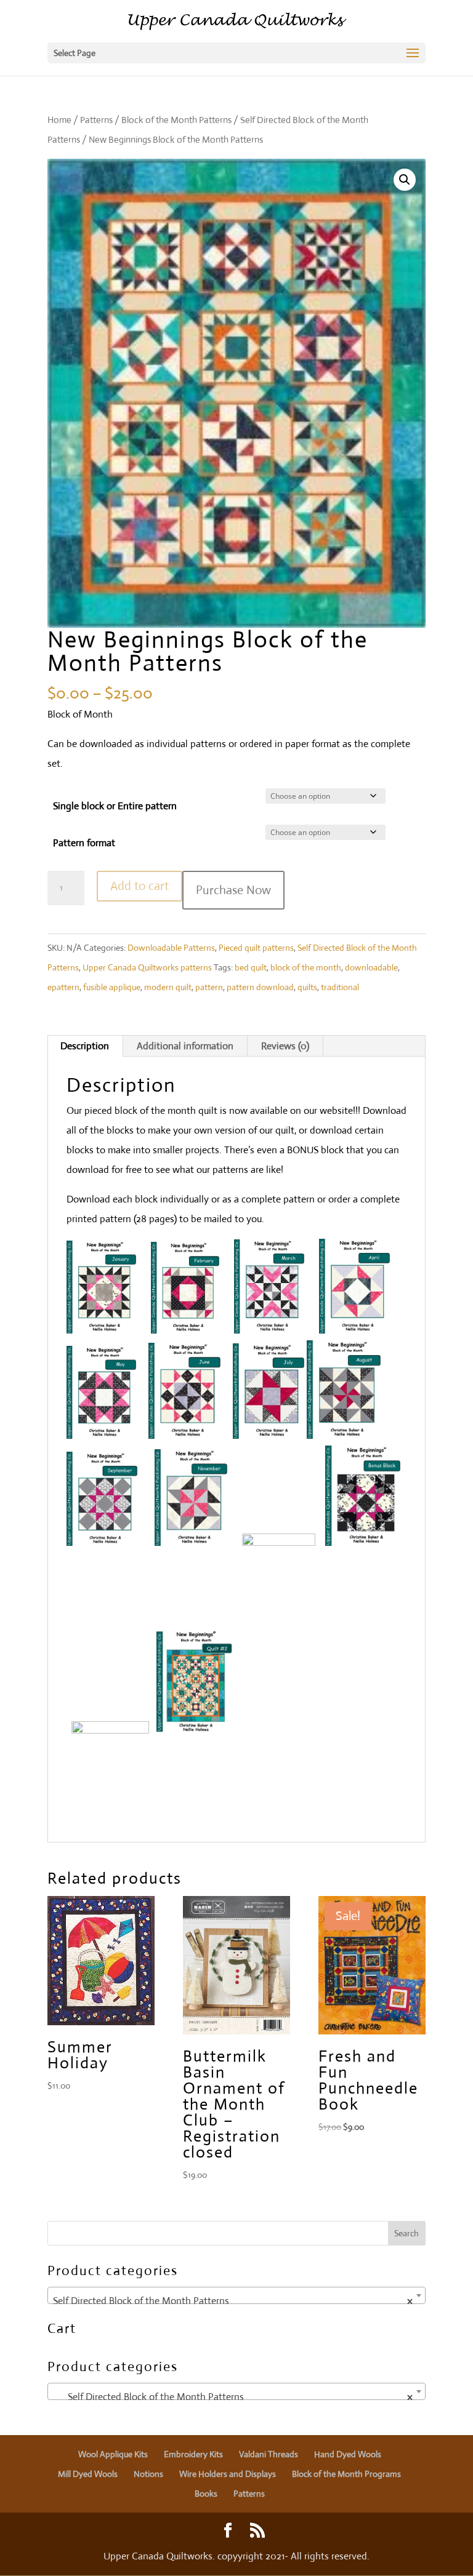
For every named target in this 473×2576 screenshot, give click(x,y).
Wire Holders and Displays (228, 2474)
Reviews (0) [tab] (285, 1046)
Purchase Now (233, 890)
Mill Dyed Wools (88, 2474)
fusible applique (112, 987)
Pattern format (84, 843)
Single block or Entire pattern (115, 806)
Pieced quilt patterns (256, 948)
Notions (148, 2474)
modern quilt (168, 987)
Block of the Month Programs (346, 2474)
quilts (307, 987)
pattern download (260, 987)
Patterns (96, 120)
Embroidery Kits (193, 2454)
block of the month (306, 967)
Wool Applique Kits (113, 2454)
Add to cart (139, 886)
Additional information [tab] (185, 1046)
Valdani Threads (269, 2454)
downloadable (371, 967)
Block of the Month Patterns (176, 120)
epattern (63, 987)
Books (206, 2494)
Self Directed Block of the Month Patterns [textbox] (233, 2301)
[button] (405, 180)
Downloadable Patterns (171, 948)
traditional (340, 987)
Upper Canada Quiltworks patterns (147, 967)
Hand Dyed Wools (348, 2454)
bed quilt (251, 967)
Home (59, 120)
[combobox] (236, 2295)
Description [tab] (85, 1046)
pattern (209, 987)
